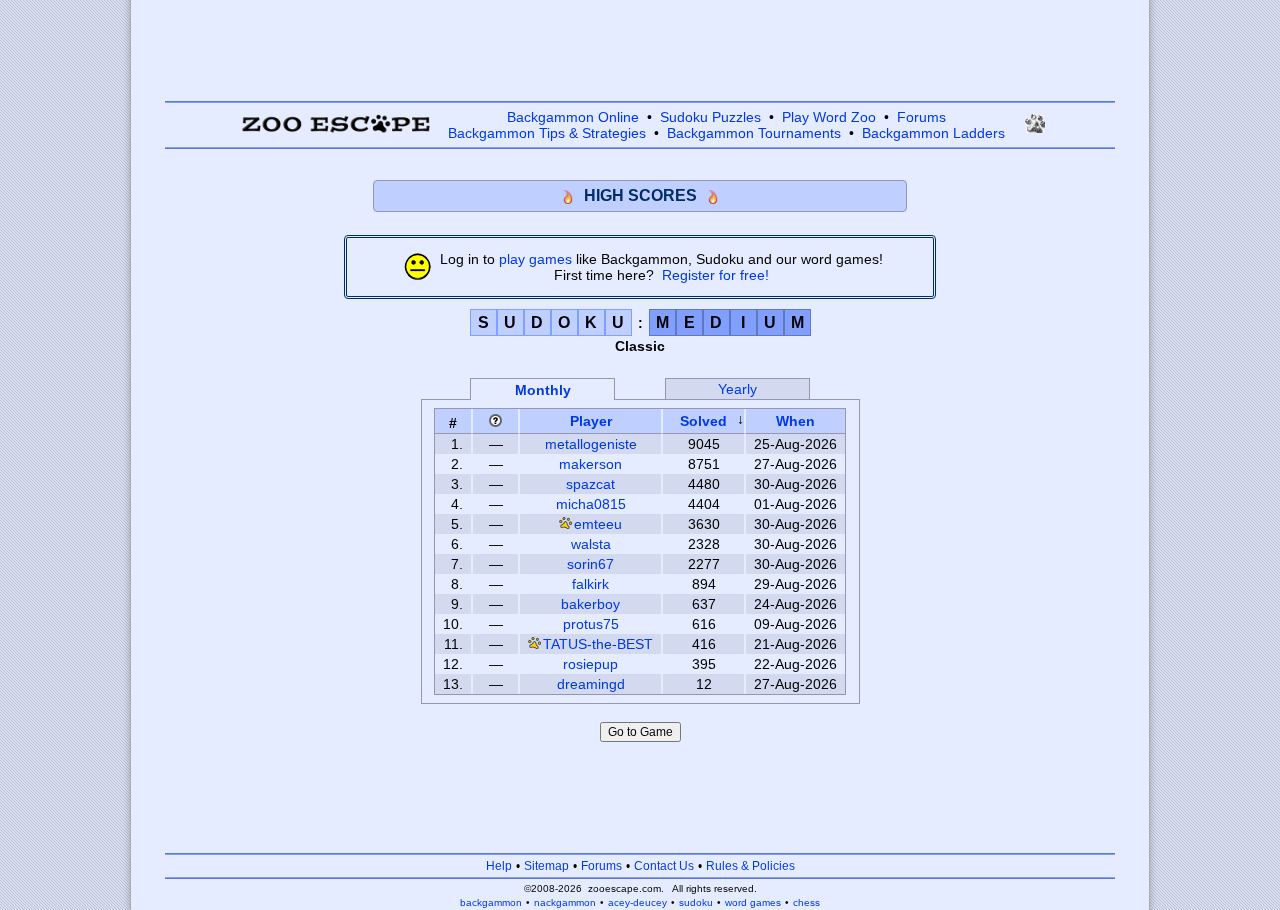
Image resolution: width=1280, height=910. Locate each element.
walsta (591, 544)
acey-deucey (637, 902)
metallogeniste (591, 444)
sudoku (696, 902)
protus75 (591, 624)
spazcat (590, 484)
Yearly (737, 389)
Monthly (543, 390)
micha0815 (591, 504)
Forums (921, 117)
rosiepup (590, 664)
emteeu (598, 524)
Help (499, 866)
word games (753, 902)
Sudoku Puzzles (710, 117)
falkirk (590, 584)
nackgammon (565, 902)
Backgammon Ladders (933, 133)
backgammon (491, 902)
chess (806, 902)
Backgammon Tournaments (754, 133)
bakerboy (590, 604)
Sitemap (546, 866)
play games (535, 259)
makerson (590, 464)
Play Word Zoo (829, 117)
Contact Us (664, 866)
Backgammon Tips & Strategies (547, 133)
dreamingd (591, 684)
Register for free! (715, 275)
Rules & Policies (750, 866)
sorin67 (590, 564)
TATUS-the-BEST (598, 644)
